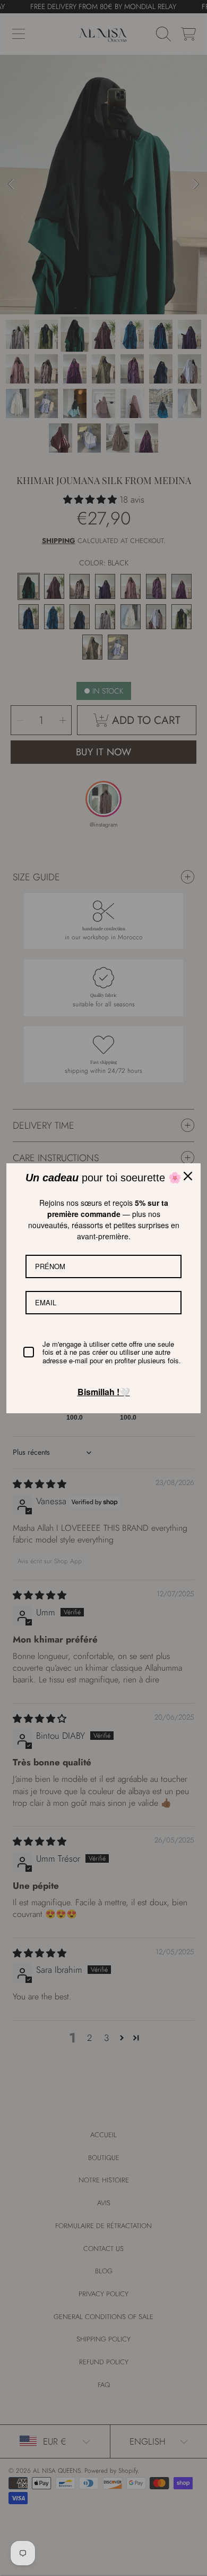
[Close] (188, 1176)
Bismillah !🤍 (104, 1392)
